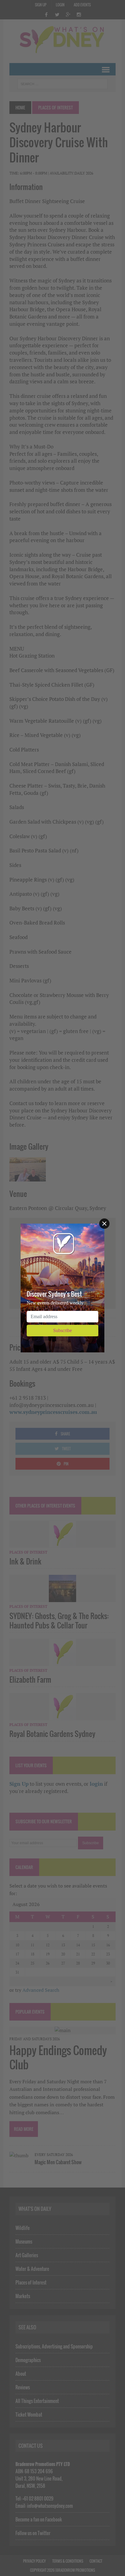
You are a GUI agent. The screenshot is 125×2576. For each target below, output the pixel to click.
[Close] (104, 1224)
